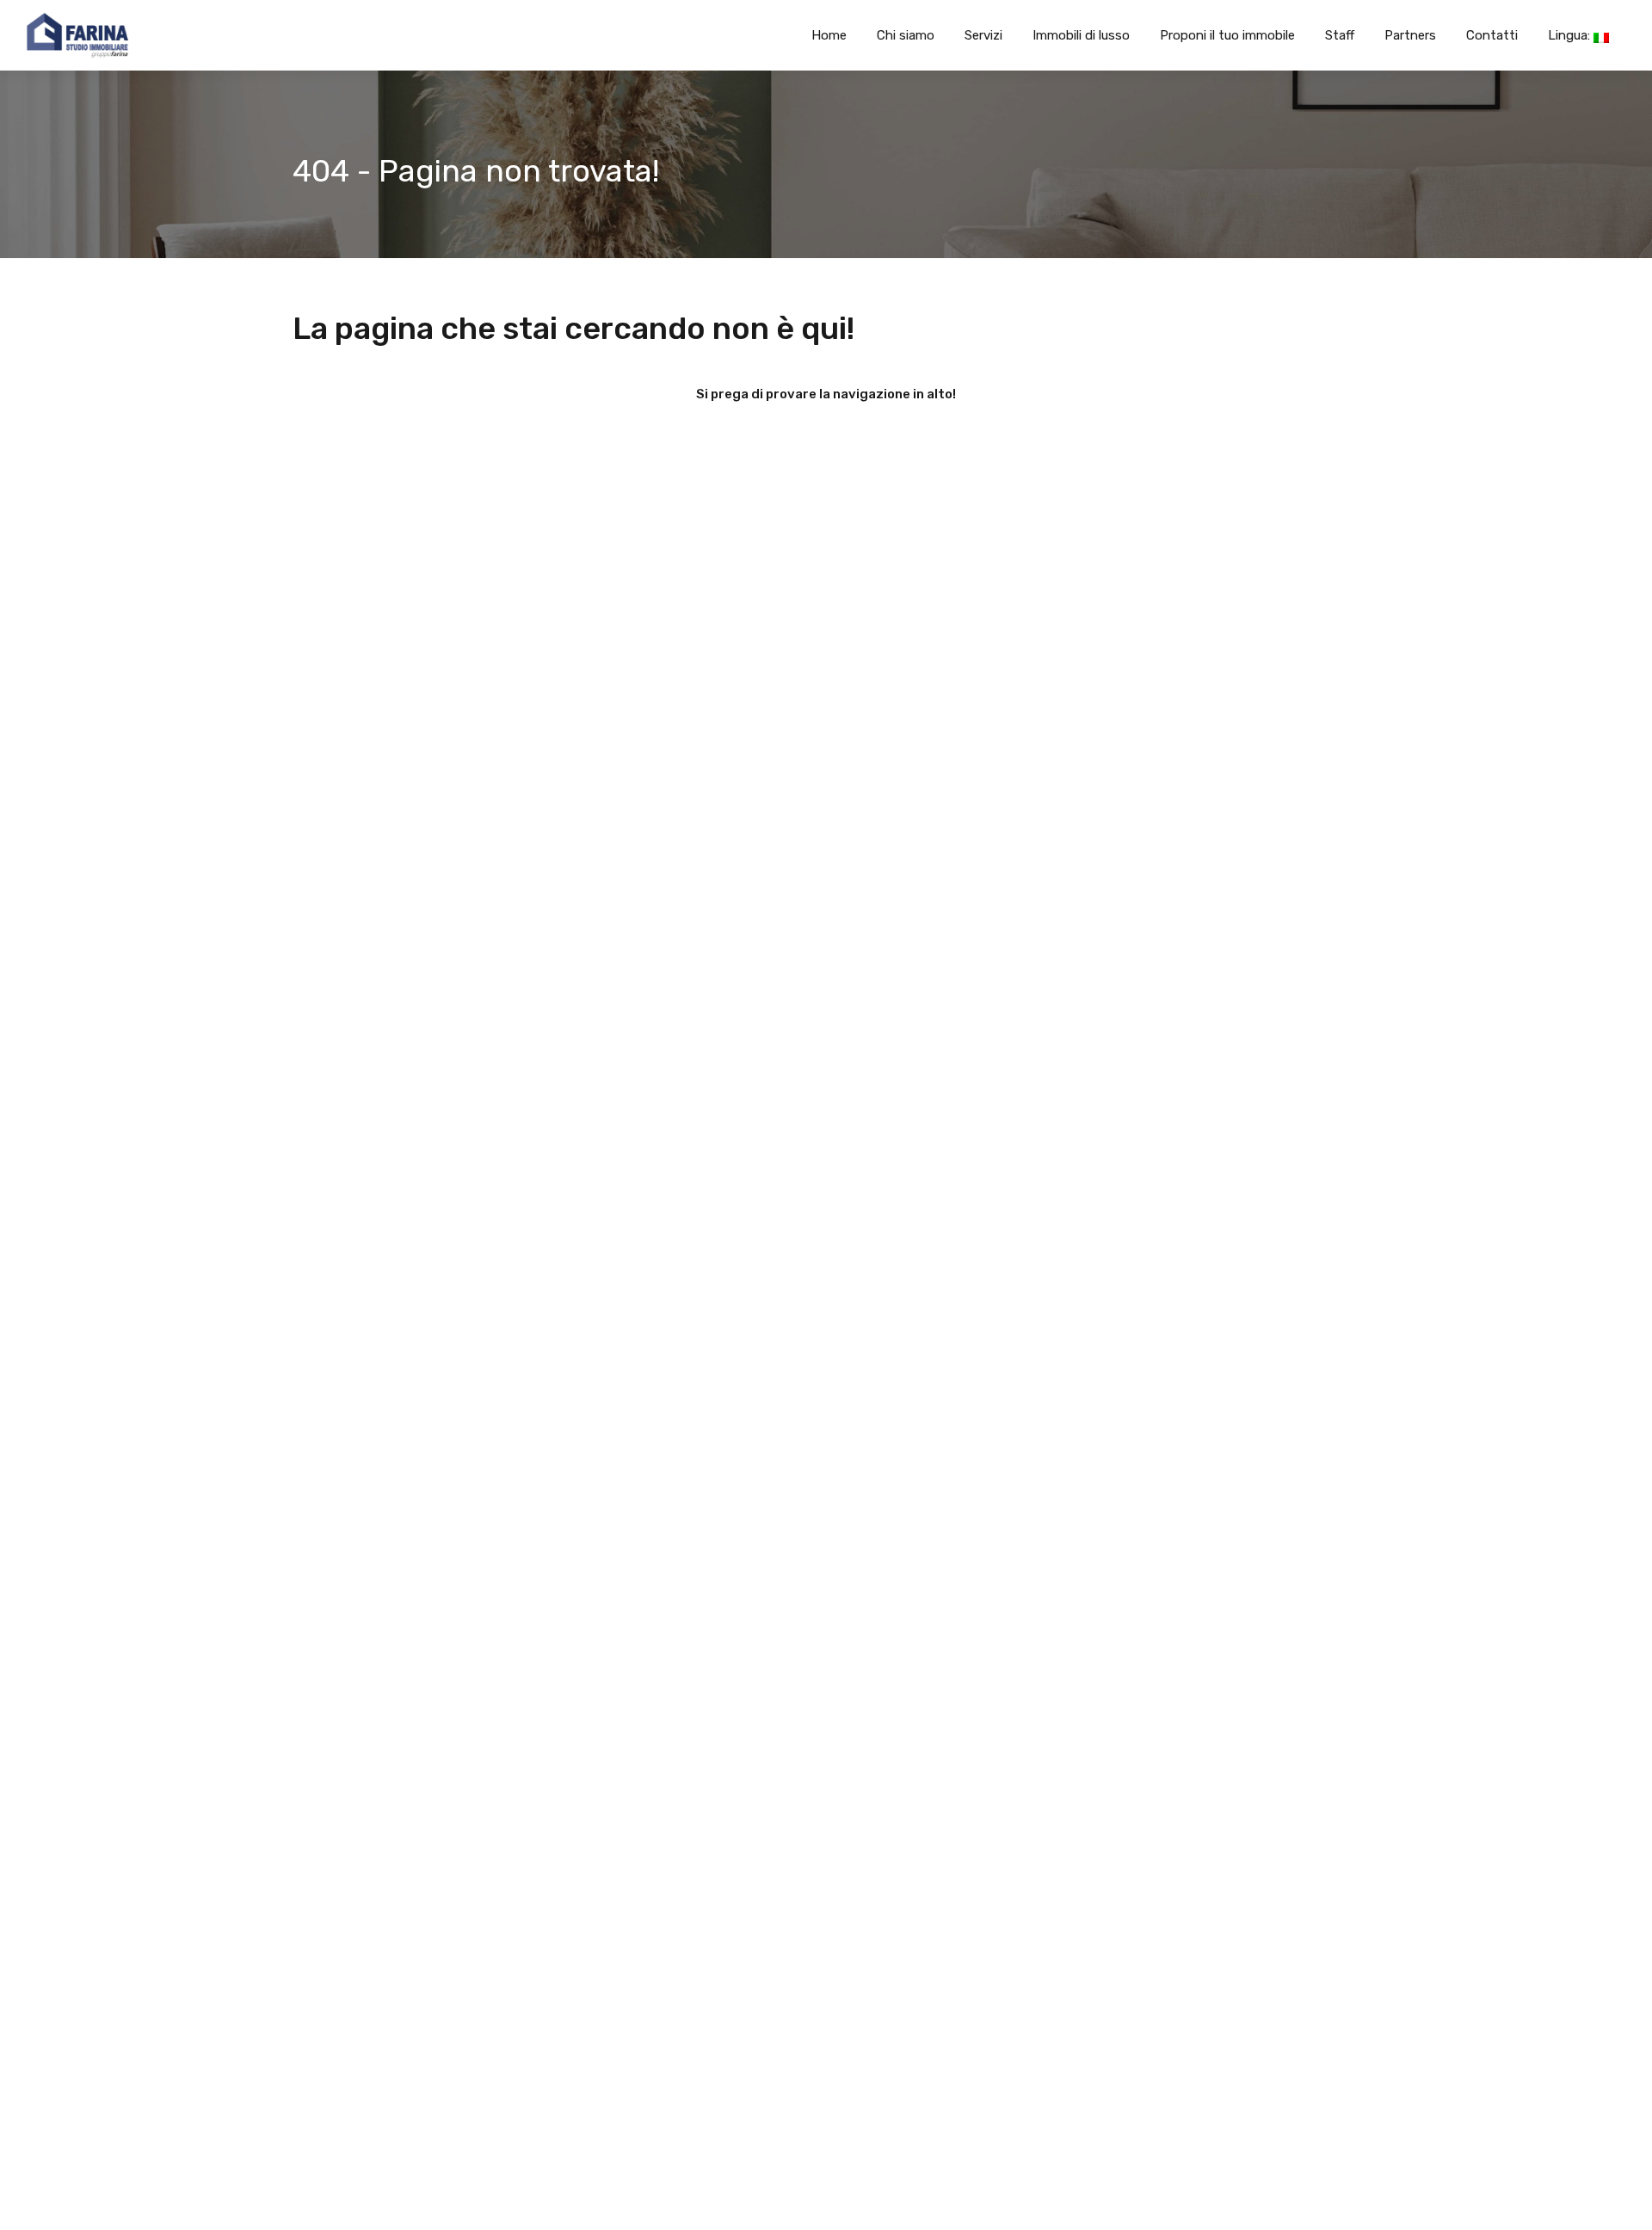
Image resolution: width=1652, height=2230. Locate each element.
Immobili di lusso (1081, 35)
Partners (1410, 35)
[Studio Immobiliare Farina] (65, 35)
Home (829, 35)
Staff (1340, 35)
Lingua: (1571, 35)
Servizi (983, 35)
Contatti (1492, 35)
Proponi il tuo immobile (1227, 35)
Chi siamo (906, 35)
